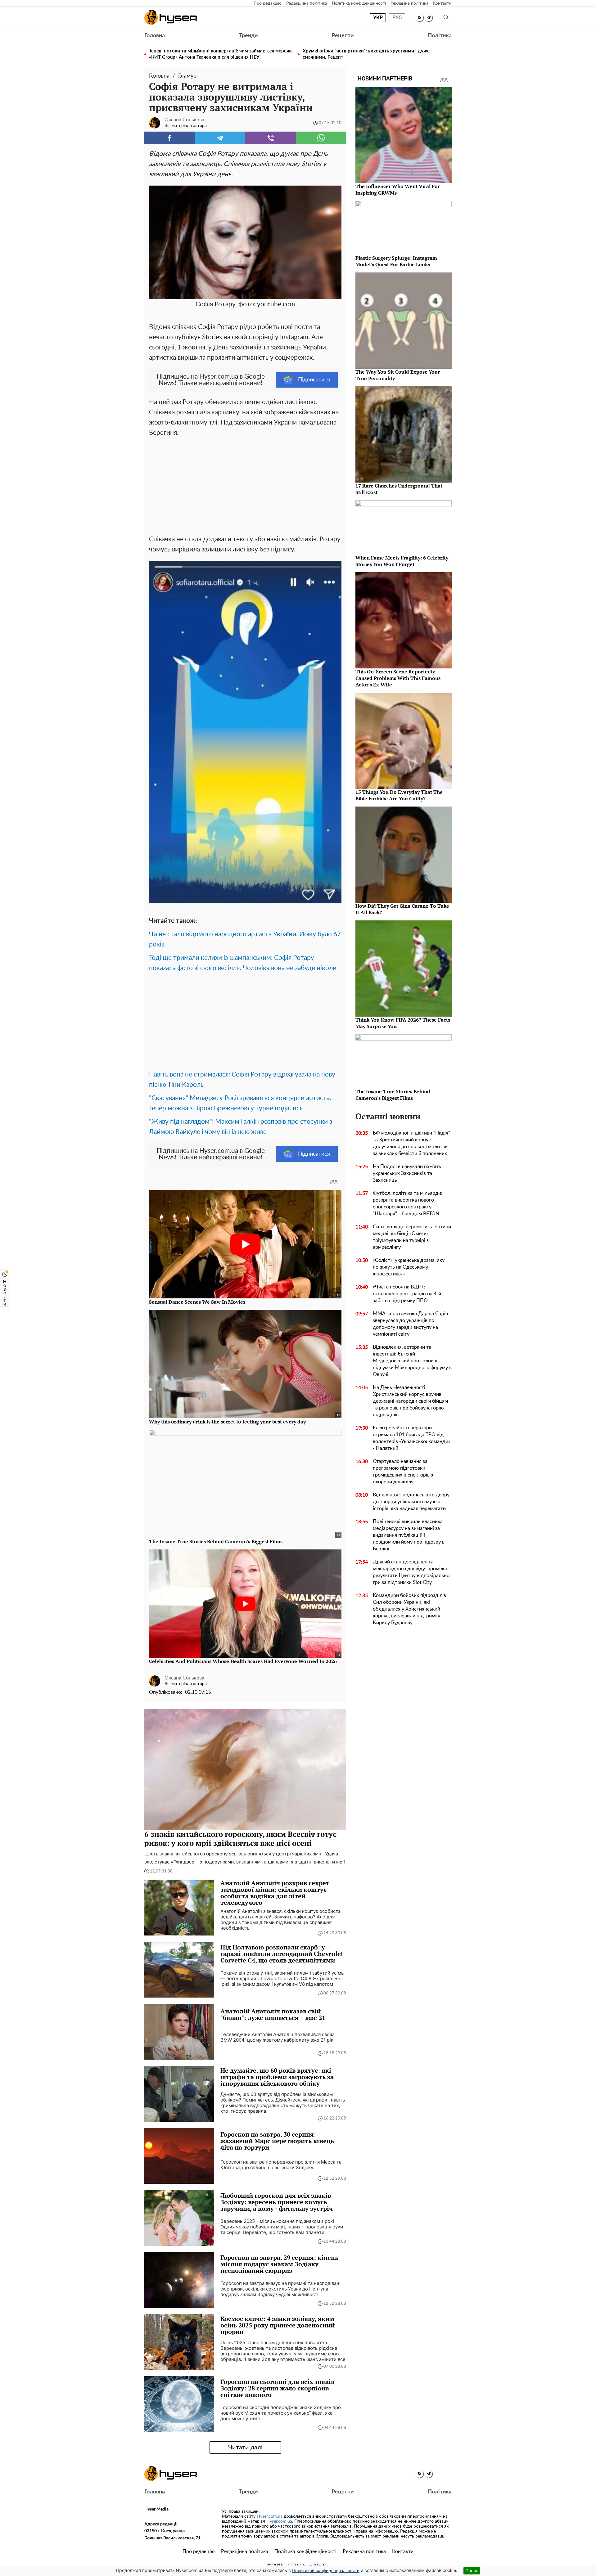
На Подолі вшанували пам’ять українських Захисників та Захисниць (407, 1173)
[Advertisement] (245, 484)
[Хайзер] (171, 17)
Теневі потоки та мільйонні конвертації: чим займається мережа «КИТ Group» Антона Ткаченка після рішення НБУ (221, 54)
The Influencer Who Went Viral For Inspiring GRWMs (398, 189)
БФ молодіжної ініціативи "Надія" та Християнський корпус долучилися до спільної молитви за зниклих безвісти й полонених (411, 1143)
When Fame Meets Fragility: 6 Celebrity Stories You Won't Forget (402, 561)
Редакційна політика (307, 3)
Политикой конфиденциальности (326, 2571)
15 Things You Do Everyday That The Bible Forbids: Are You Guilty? (399, 795)
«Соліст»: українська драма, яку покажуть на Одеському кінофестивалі (409, 1267)
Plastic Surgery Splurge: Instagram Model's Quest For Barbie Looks (396, 261)
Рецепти (343, 36)
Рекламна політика (409, 3)
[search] (446, 18)
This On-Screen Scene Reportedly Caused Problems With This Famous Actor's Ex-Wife (398, 678)
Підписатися (314, 380)
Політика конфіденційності (359, 3)
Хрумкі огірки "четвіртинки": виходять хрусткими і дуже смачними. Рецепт (366, 54)
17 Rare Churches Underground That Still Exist (399, 489)
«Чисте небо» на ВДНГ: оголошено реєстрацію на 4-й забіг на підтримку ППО (407, 1294)
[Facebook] (170, 138)
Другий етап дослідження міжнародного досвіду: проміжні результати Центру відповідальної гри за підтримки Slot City (412, 1572)
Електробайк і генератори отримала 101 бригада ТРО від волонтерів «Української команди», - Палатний (412, 1438)
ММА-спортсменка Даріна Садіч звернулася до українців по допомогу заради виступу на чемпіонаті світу (410, 1324)
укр (378, 18)
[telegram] (429, 18)
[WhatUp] (321, 138)
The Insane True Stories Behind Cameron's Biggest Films (393, 1095)
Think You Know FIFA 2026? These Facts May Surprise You (403, 1023)
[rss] (420, 18)
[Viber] (271, 138)
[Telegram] (220, 138)
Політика (440, 36)
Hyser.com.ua (270, 2516)
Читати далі (245, 2448)
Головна (155, 36)
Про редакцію (268, 3)
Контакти (442, 3)
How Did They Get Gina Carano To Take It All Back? (402, 909)
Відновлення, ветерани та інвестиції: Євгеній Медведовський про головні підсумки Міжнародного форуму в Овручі (412, 1361)
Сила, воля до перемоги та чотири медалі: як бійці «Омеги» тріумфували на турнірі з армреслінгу (412, 1237)
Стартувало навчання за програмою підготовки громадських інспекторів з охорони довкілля (403, 1472)
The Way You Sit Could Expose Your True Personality (398, 375)
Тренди (248, 36)
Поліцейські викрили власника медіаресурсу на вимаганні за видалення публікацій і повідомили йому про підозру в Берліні (409, 1535)
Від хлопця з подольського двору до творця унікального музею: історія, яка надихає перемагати (411, 1502)
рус (397, 18)
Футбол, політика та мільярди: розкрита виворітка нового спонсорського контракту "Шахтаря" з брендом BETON (408, 1203)
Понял (472, 2571)
